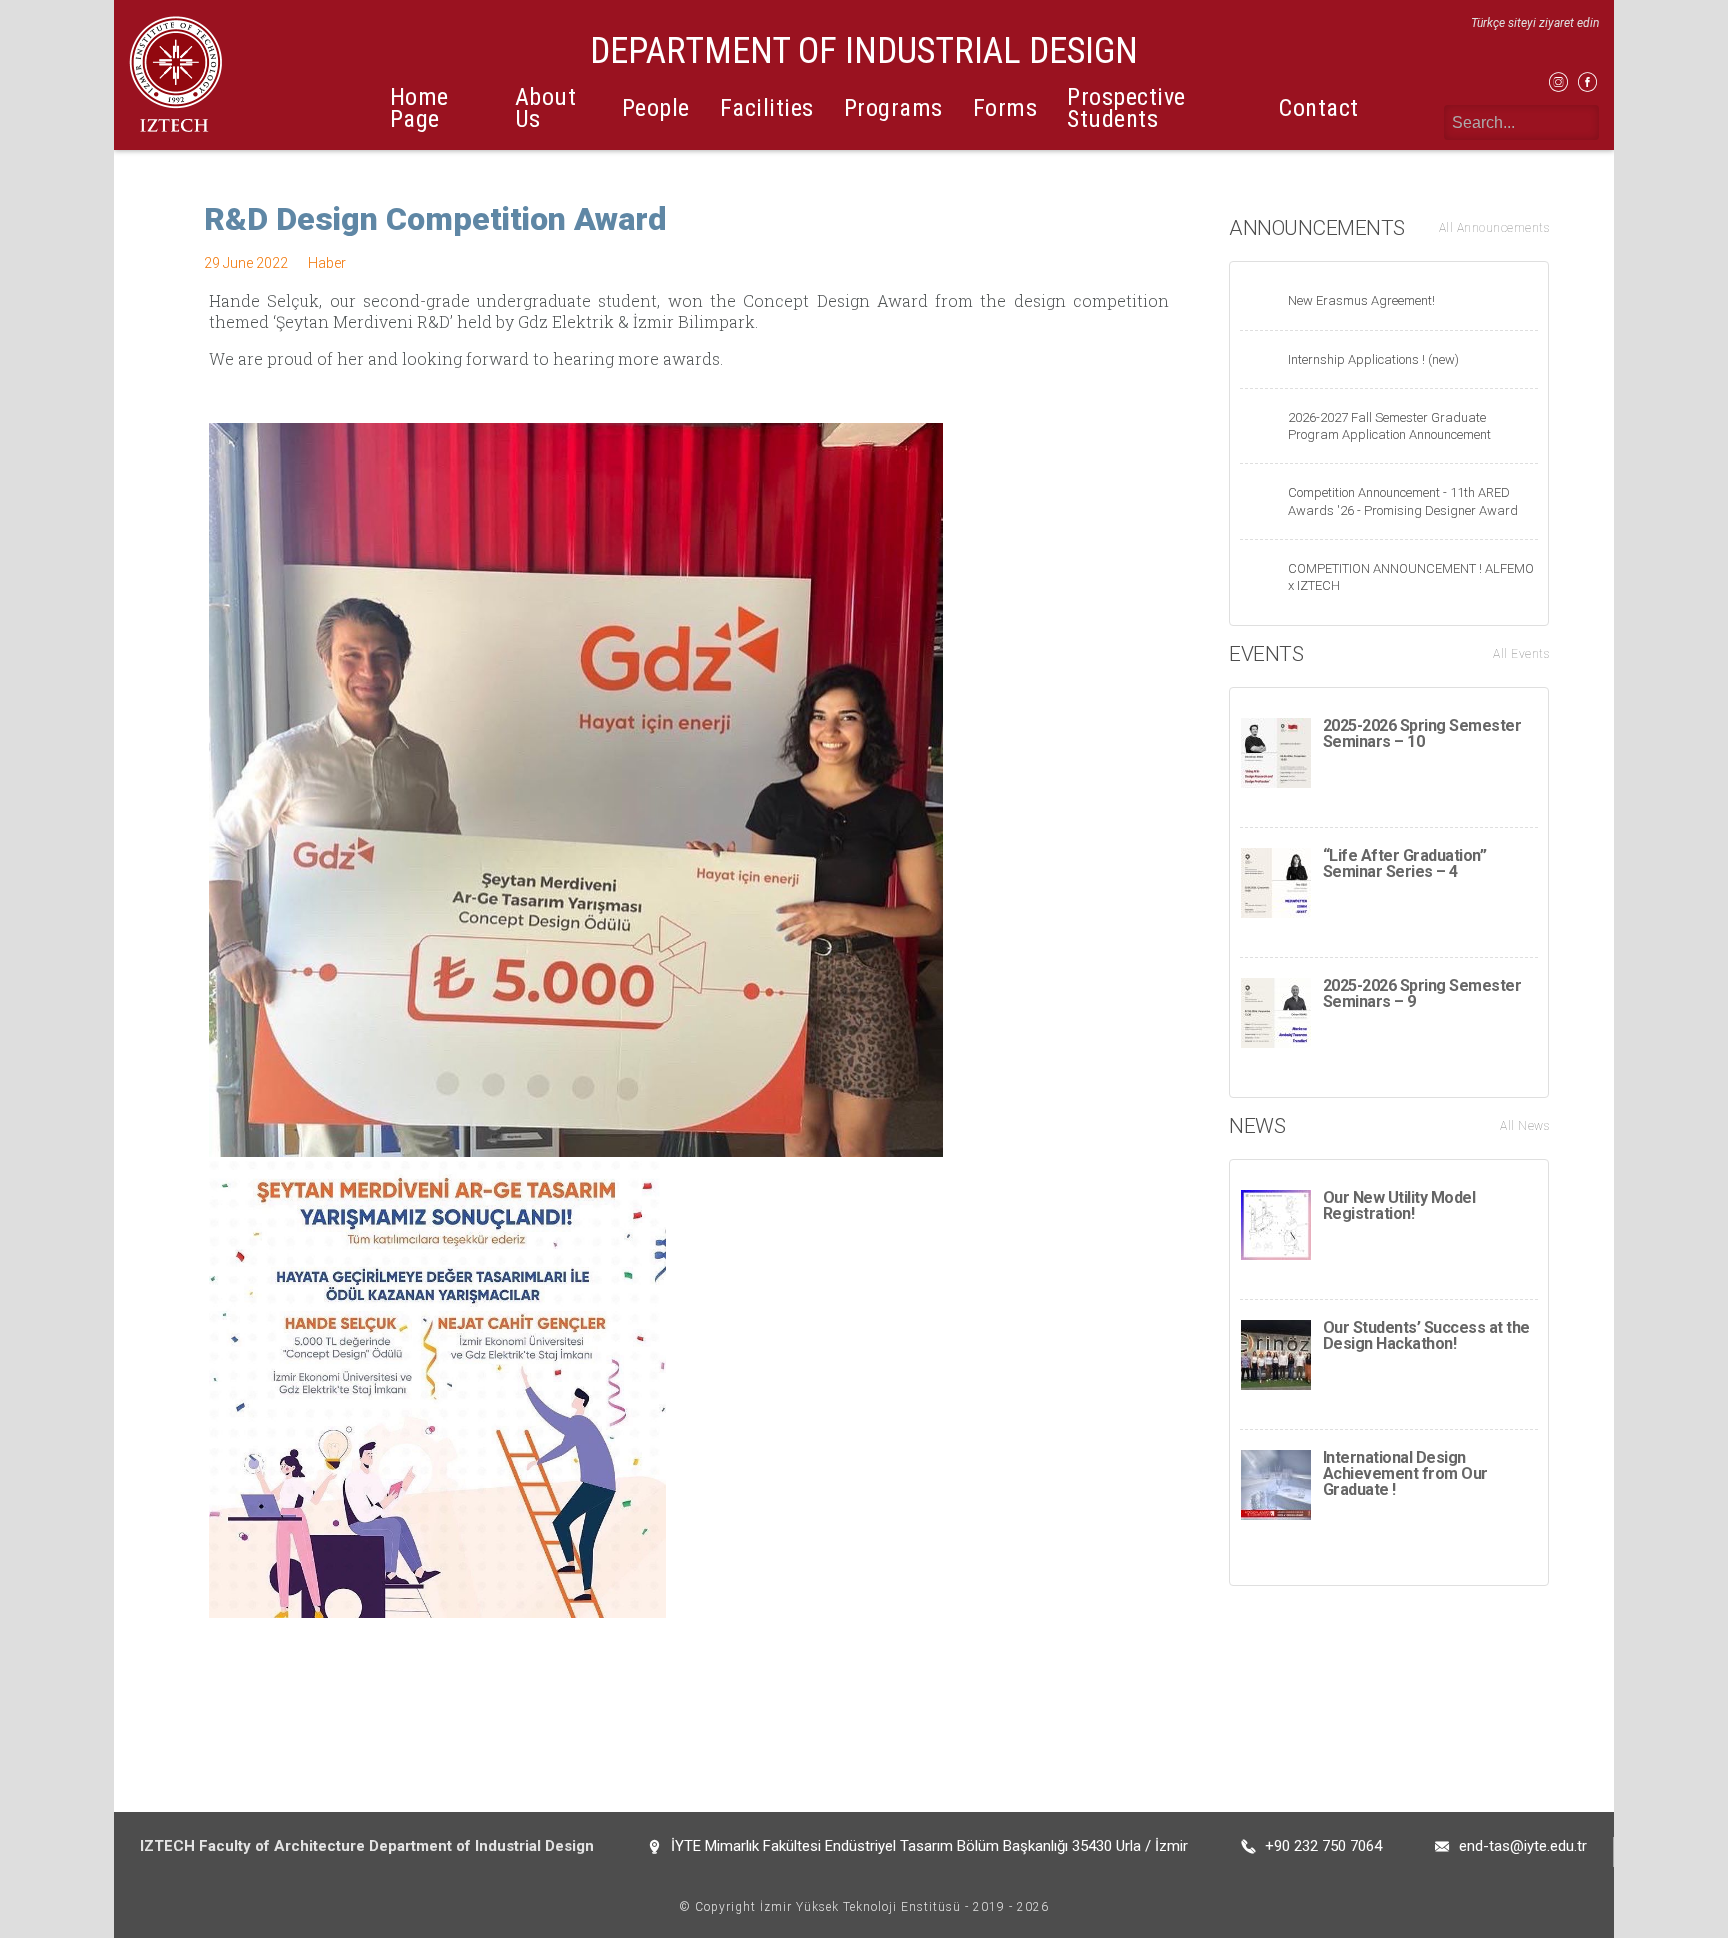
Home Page (419, 107)
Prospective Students (1126, 107)
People (656, 108)
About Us (546, 107)
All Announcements (1494, 228)
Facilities (767, 108)
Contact (1319, 108)
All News (1524, 1126)
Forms (1005, 108)
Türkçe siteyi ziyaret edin (1535, 23)
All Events (1521, 654)
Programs (893, 108)
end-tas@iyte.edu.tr (1523, 1846)
